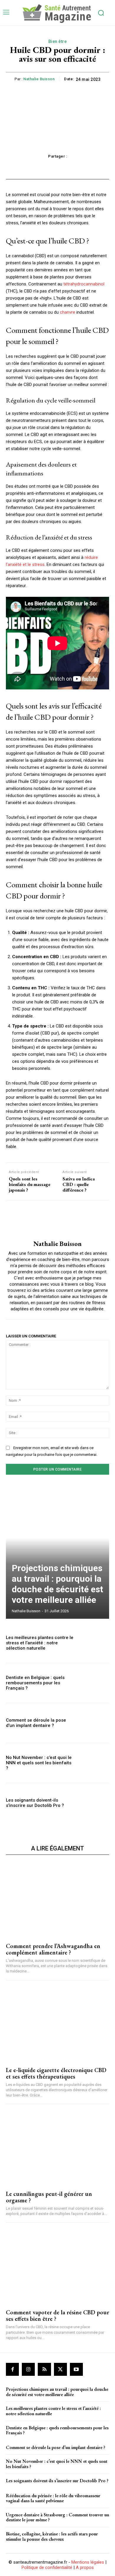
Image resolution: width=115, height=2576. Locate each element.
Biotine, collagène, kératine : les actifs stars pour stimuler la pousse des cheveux (52, 2536)
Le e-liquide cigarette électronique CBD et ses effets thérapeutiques (56, 2073)
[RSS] (44, 2369)
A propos (85, 2567)
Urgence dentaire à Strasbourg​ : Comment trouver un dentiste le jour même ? (57, 2517)
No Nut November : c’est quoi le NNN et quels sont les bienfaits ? (39, 1763)
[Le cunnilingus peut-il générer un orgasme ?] (57, 2147)
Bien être (58, 41)
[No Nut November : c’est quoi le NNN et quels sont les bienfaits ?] (94, 1763)
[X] (60, 2369)
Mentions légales (88, 2562)
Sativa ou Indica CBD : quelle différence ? (79, 1185)
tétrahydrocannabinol (84, 284)
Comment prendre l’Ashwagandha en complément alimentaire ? (53, 1949)
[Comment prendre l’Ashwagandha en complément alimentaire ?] (57, 1900)
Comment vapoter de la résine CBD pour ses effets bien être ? (57, 2316)
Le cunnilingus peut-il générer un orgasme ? (49, 2197)
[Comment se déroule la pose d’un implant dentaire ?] (94, 1723)
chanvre (68, 312)
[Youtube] (76, 2369)
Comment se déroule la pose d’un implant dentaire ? (36, 1723)
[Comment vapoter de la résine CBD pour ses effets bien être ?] (57, 2266)
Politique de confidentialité (47, 2567)
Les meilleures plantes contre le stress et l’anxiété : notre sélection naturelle (40, 1643)
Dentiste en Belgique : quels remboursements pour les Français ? (35, 1683)
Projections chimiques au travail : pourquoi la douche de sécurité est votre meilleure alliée (57, 1584)
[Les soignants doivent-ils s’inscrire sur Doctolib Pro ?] (94, 1803)
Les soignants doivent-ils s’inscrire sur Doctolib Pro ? (35, 1803)
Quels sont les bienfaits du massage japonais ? (30, 1185)
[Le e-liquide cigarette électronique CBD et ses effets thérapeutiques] (57, 2024)
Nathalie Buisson (39, 79)
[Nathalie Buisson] (57, 1220)
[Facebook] (12, 2369)
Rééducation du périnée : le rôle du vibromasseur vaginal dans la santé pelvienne (53, 2498)
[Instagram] (28, 2369)
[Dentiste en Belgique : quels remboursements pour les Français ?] (94, 1683)
